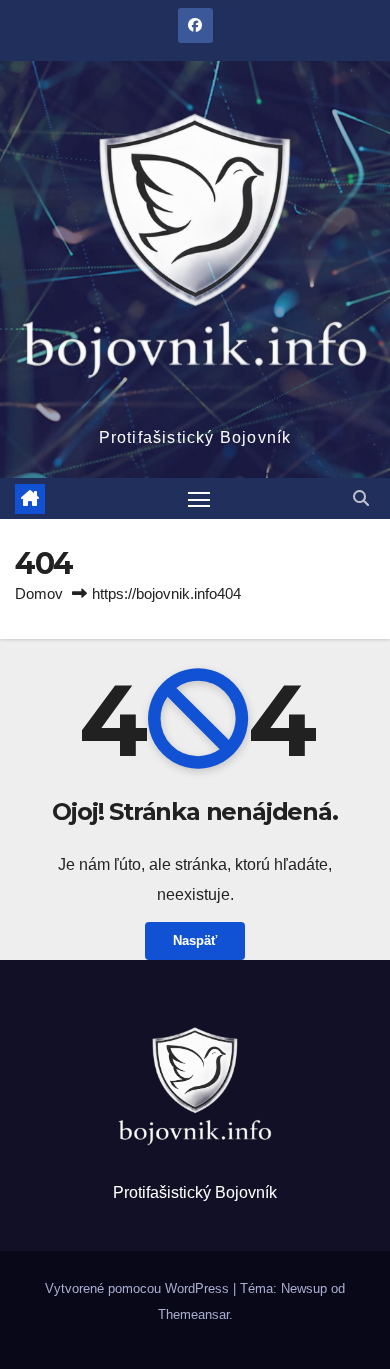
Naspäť (195, 940)
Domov (39, 593)
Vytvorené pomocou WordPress (139, 1288)
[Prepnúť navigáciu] (199, 499)
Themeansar (193, 1314)
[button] (361, 498)
